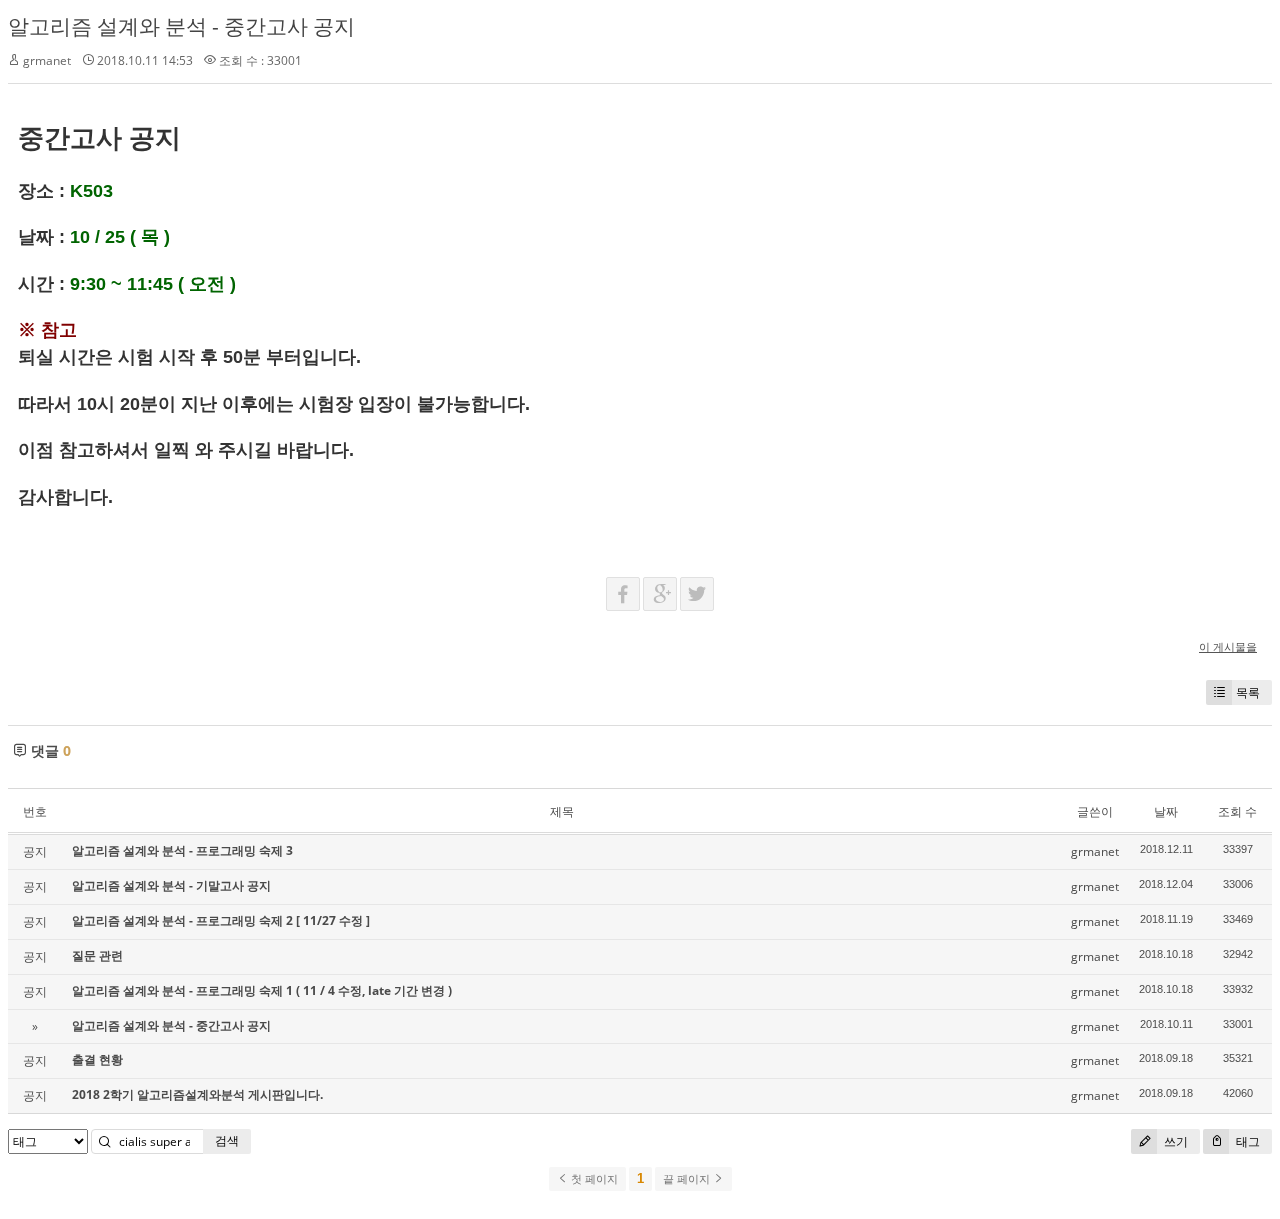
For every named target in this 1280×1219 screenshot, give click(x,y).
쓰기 (1174, 1141)
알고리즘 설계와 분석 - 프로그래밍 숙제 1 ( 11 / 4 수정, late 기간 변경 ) (262, 990)
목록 (1248, 692)
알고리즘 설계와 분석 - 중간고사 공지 (181, 26)
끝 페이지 (688, 1179)
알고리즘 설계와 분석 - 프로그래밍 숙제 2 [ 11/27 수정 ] (221, 920)
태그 (1246, 1141)
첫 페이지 (593, 1179)
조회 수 (1237, 811)
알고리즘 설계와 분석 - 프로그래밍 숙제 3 (182, 850)
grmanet (47, 60)
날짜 (1166, 811)
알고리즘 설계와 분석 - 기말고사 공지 (171, 885)
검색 (227, 1140)
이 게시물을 (1228, 646)
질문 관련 (97, 955)
